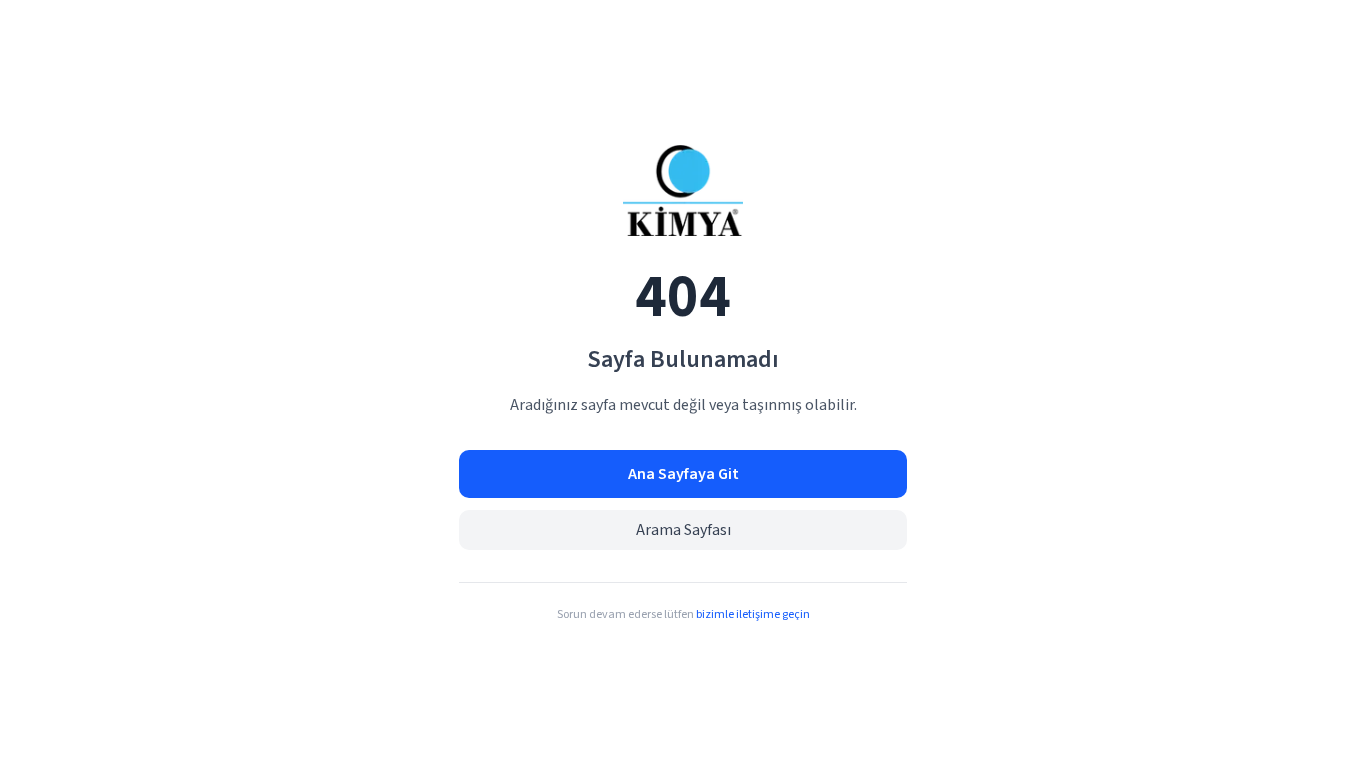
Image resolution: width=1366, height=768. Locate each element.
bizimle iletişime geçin (753, 614)
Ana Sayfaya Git (683, 474)
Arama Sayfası (683, 530)
